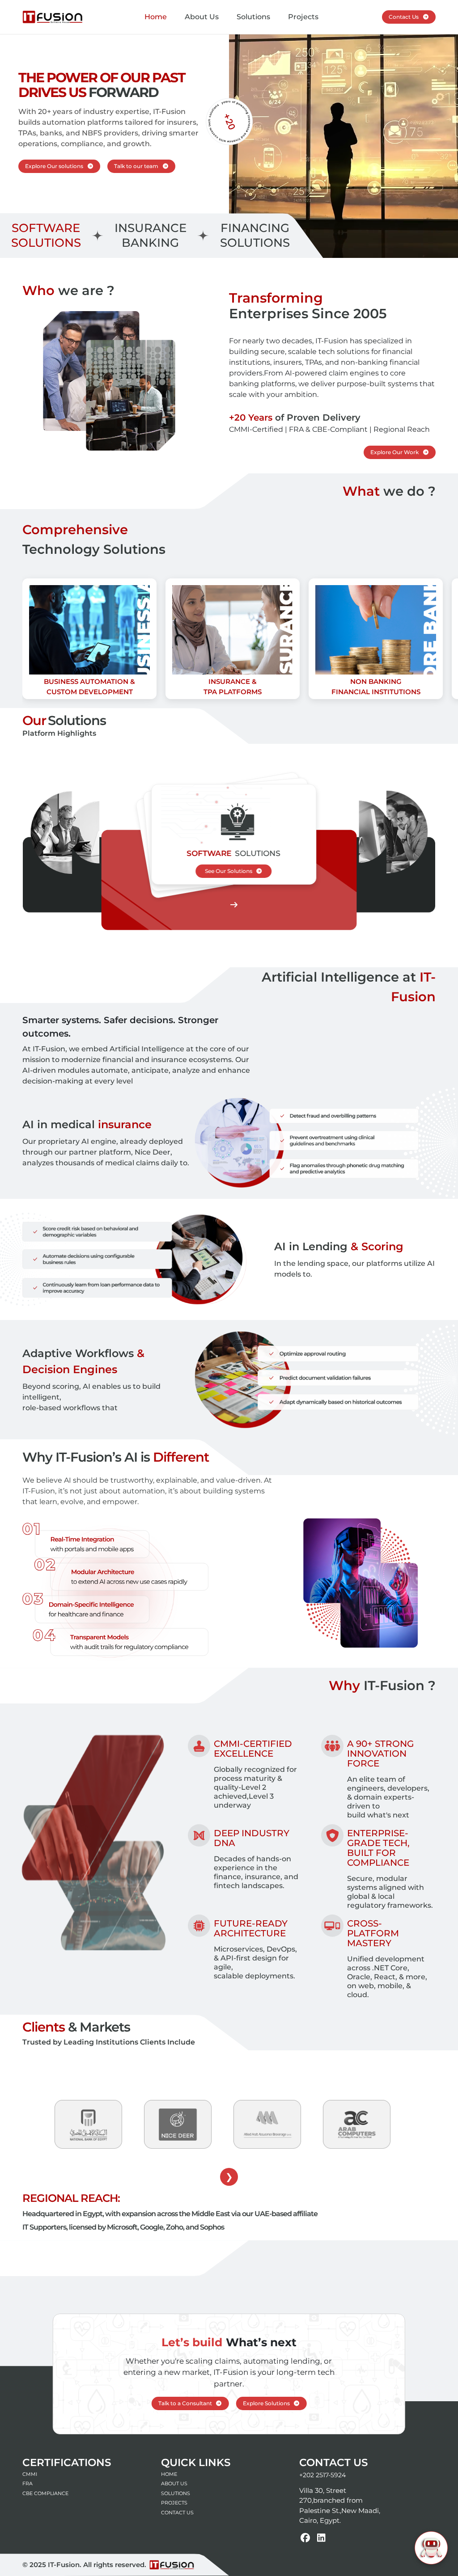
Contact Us (404, 17)
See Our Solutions (229, 871)
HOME (169, 2474)
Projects (303, 17)
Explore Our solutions (54, 166)
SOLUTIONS (176, 2493)
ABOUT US (174, 2483)
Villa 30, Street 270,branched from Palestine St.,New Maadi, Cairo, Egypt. (340, 2506)
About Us (202, 17)
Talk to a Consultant (185, 2403)
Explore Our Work (394, 452)
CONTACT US (177, 2513)
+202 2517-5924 (322, 2475)
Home (156, 17)
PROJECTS (174, 2503)
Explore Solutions (266, 2403)
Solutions (253, 17)
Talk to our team (136, 166)
